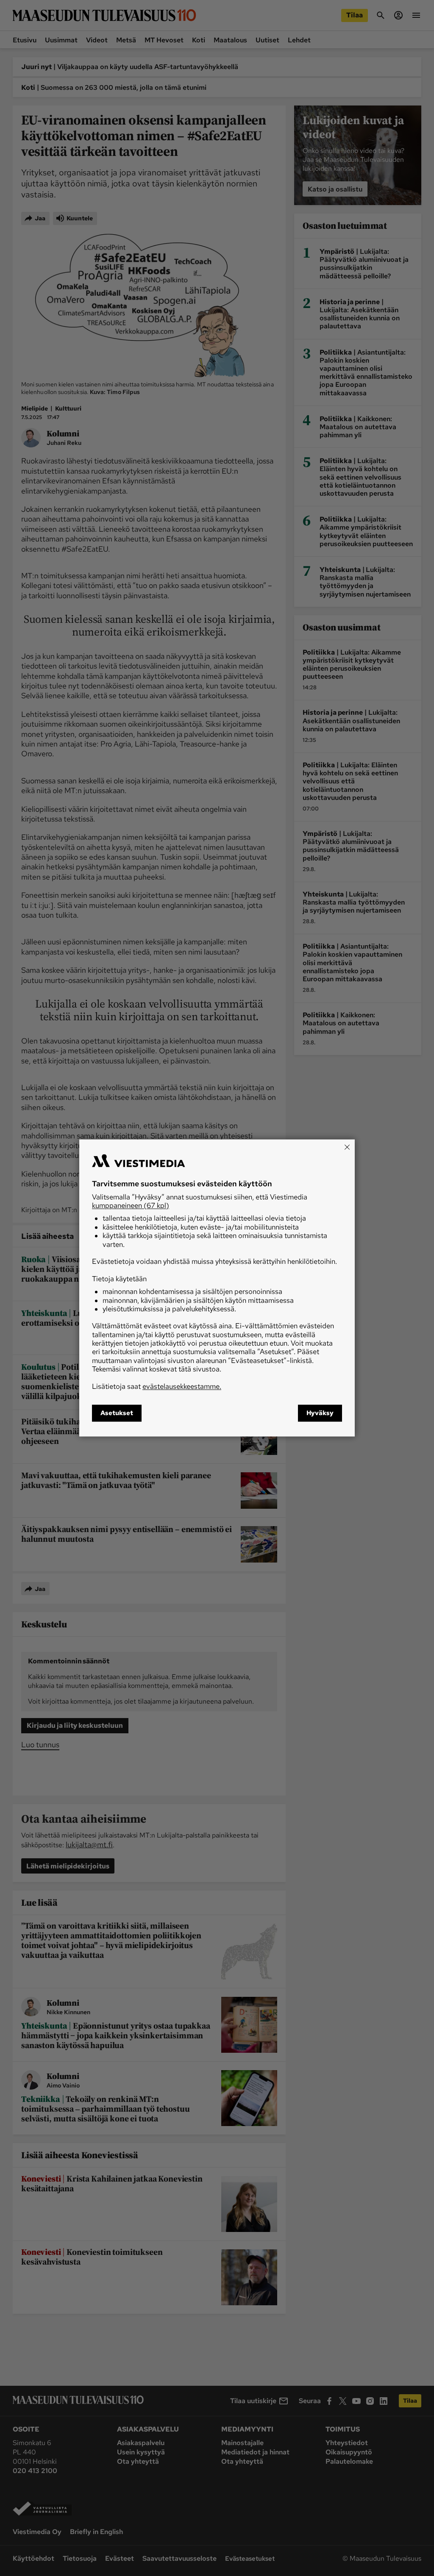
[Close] (347, 1147)
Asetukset (117, 1413)
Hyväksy (320, 1413)
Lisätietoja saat (157, 1386)
